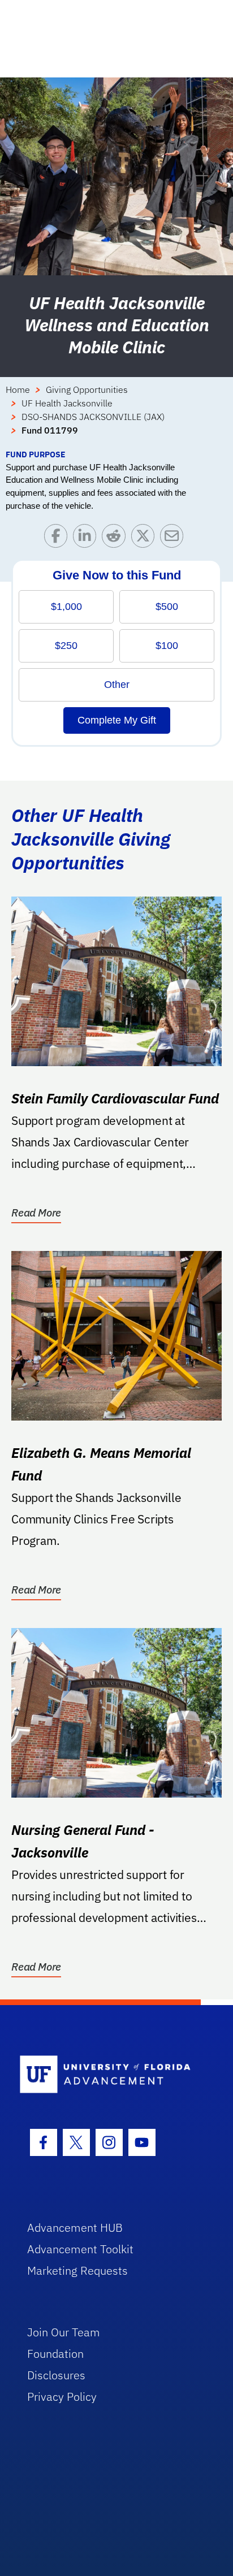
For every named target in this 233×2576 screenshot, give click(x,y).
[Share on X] (146, 538)
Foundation (55, 2354)
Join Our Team (64, 2332)
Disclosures (56, 2375)
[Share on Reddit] (116, 538)
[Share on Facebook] (59, 538)
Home (18, 389)
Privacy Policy (62, 2397)
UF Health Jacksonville (67, 403)
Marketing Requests (77, 2270)
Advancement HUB (75, 2228)
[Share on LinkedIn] (87, 538)
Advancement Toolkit (80, 2249)
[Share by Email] (174, 538)
